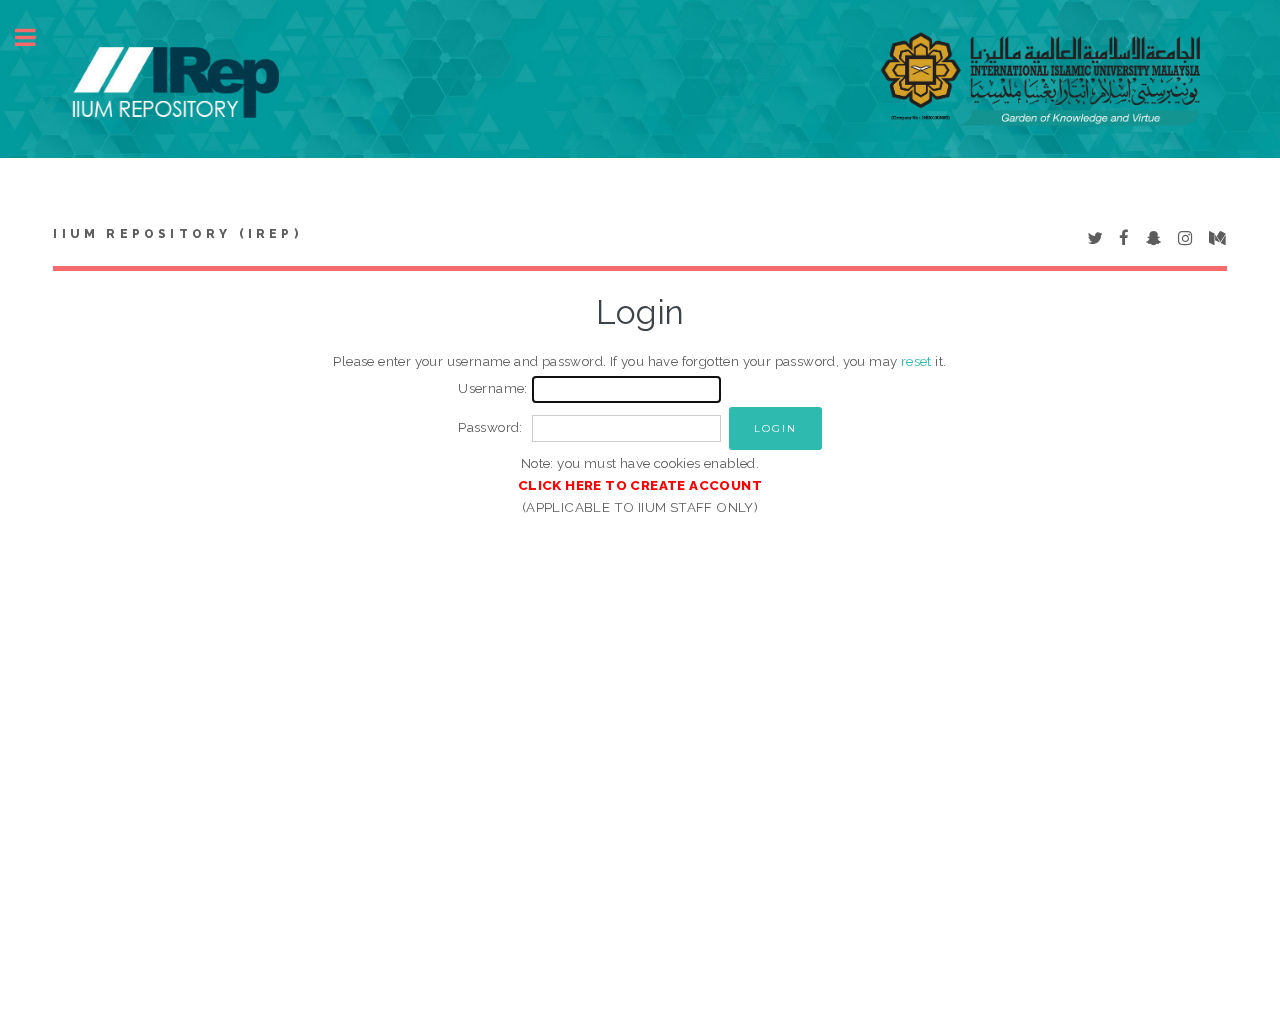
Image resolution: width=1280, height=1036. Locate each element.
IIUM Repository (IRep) (177, 234)
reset (916, 361)
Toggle (36, 37)
